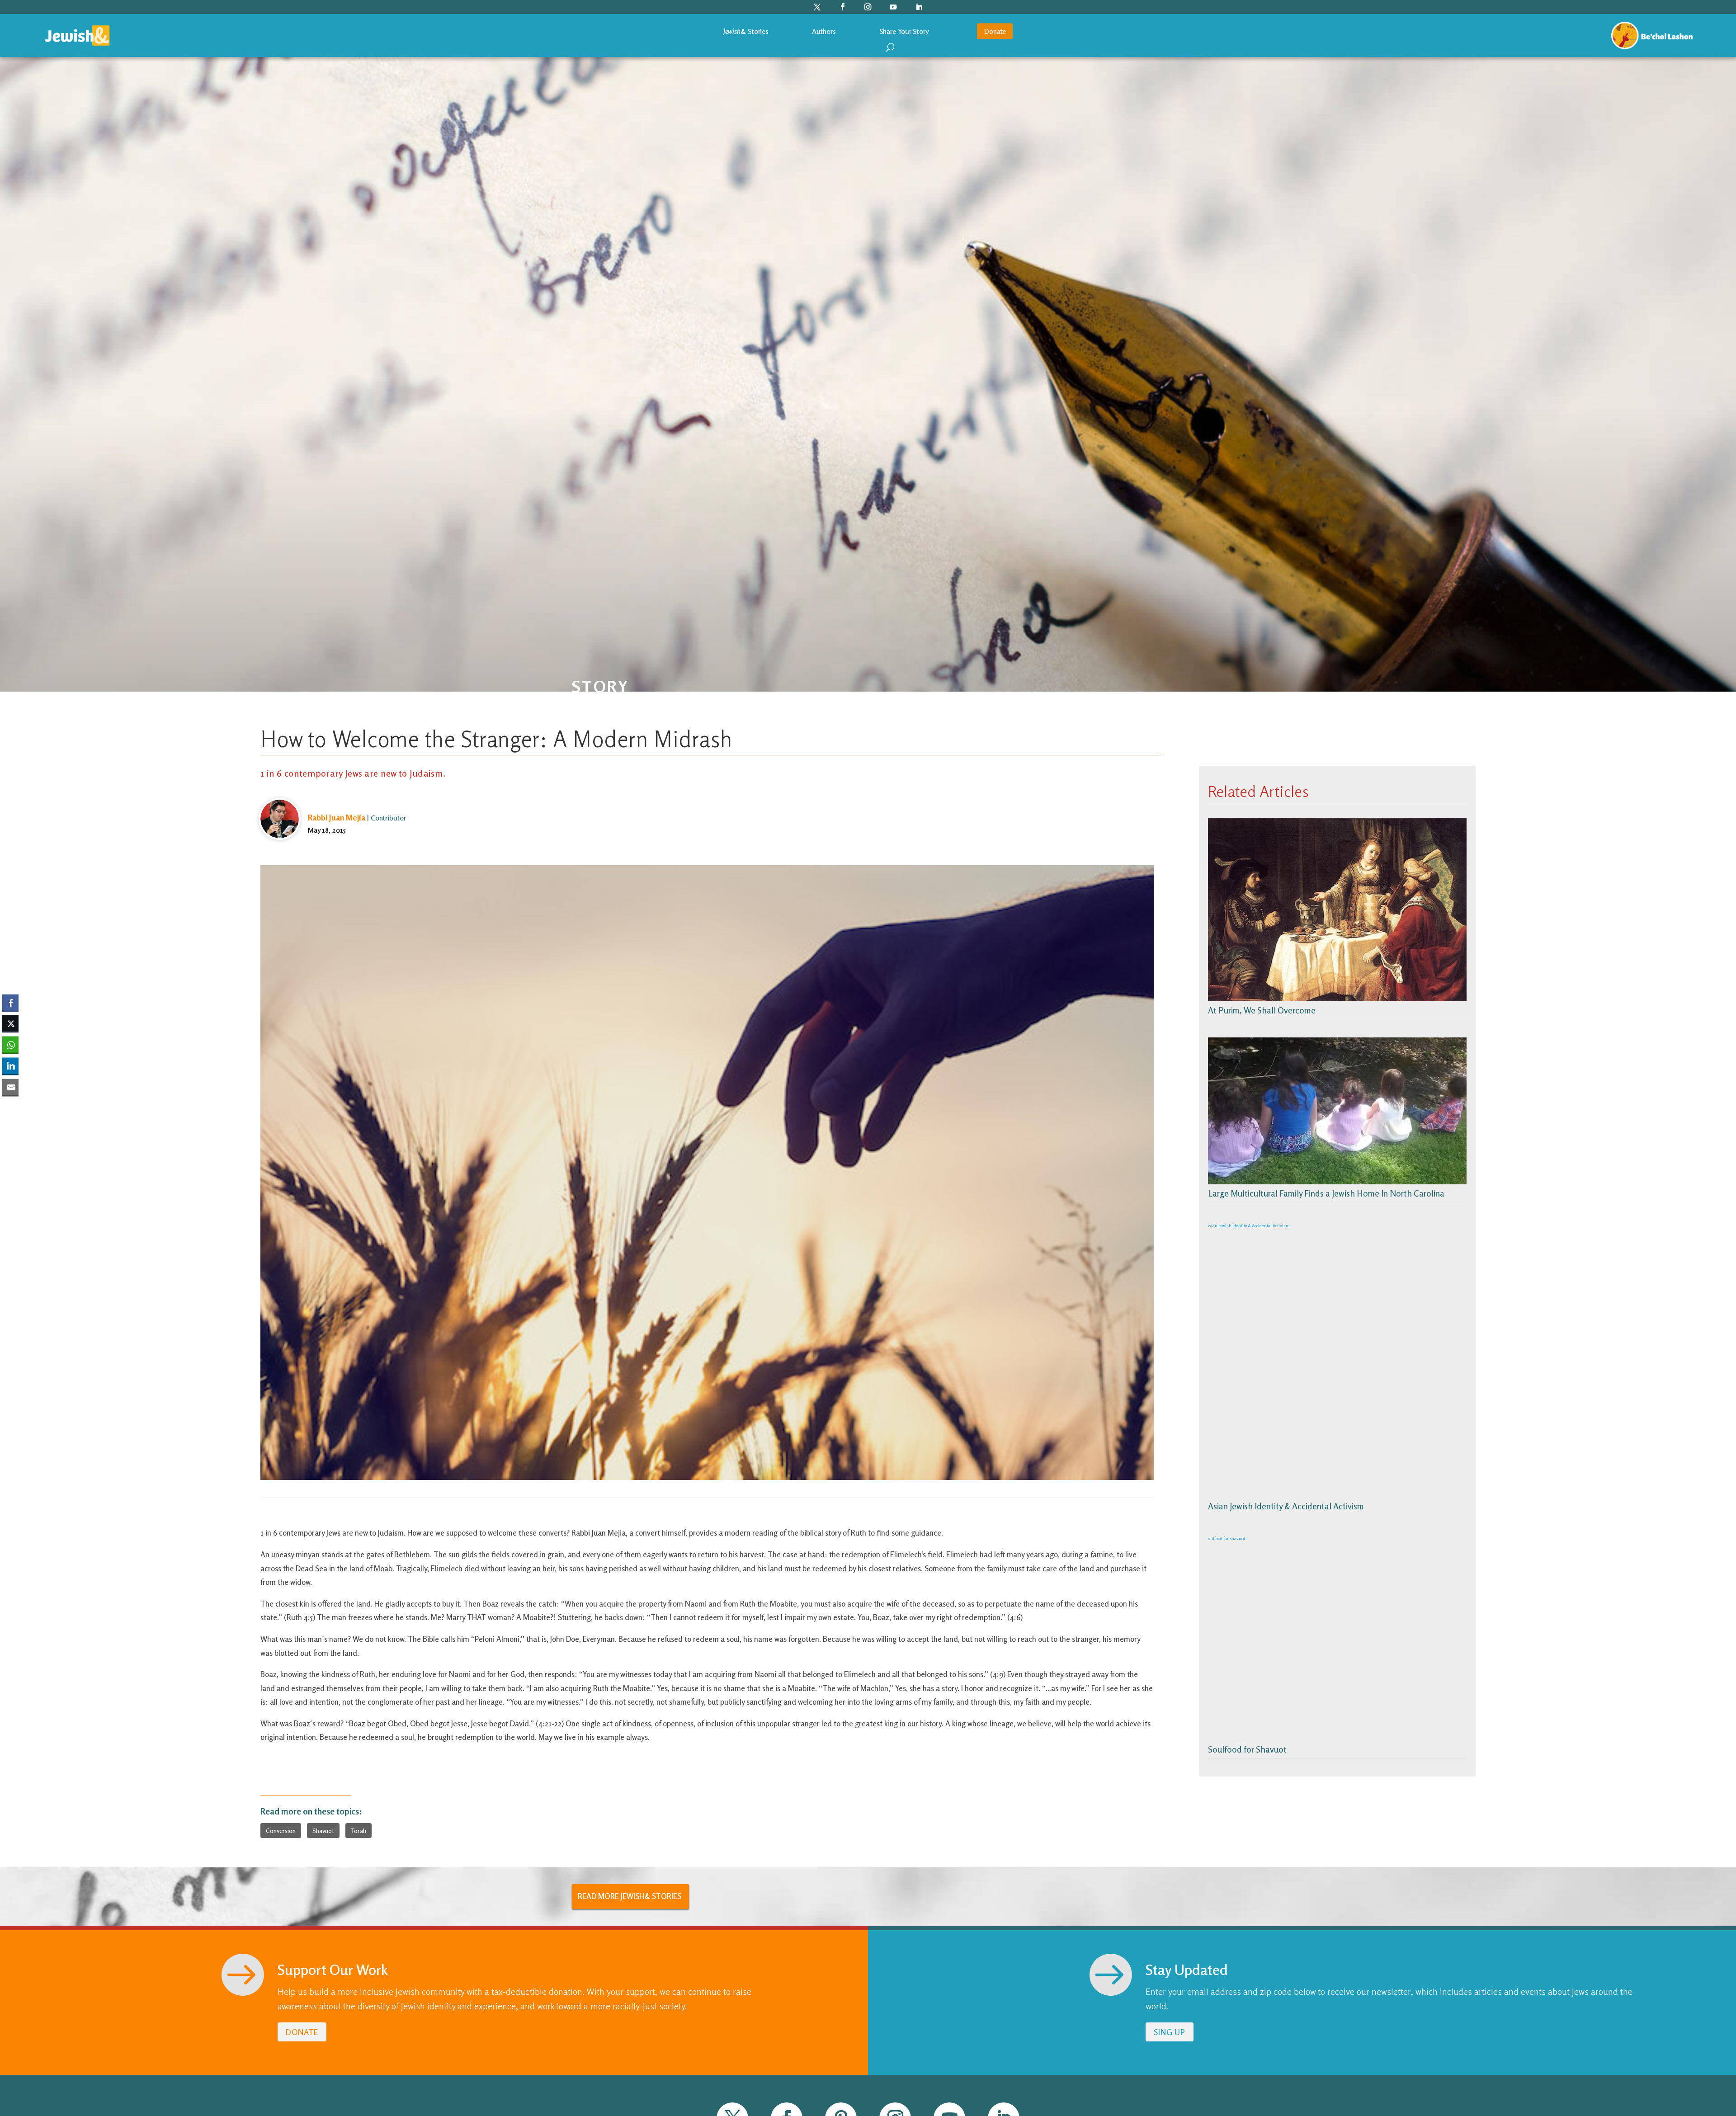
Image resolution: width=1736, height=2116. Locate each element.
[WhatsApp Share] (10, 1045)
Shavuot (323, 1831)
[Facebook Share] (10, 1002)
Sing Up (1169, 2032)
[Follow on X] (818, 7)
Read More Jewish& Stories (630, 1896)
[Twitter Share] (10, 1023)
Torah (359, 1831)
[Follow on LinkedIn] (919, 7)
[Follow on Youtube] (894, 7)
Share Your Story (904, 31)
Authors (824, 31)
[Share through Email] (10, 1087)
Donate (995, 31)
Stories (746, 31)
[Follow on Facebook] (843, 7)
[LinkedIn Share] (10, 1065)
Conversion (281, 1831)
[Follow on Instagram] (868, 7)
